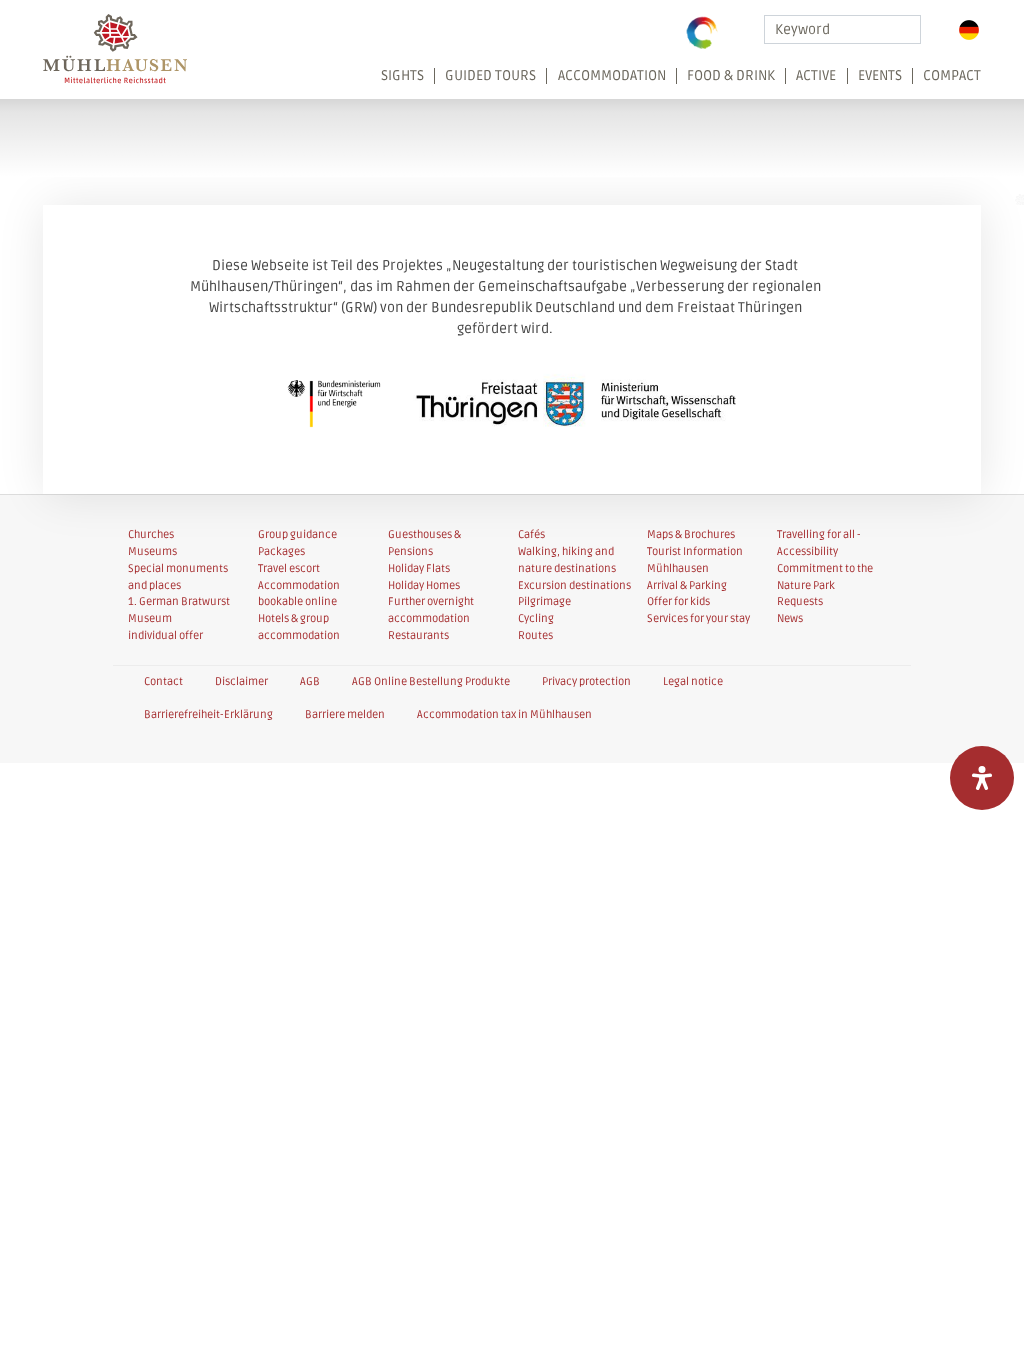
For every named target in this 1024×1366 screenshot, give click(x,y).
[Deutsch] (969, 30)
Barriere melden (345, 714)
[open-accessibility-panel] (982, 778)
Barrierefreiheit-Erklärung (208, 714)
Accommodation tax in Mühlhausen (504, 714)
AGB (310, 681)
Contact (163, 681)
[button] (675, 82)
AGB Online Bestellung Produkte (431, 681)
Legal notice (693, 681)
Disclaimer (241, 681)
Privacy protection (586, 681)
